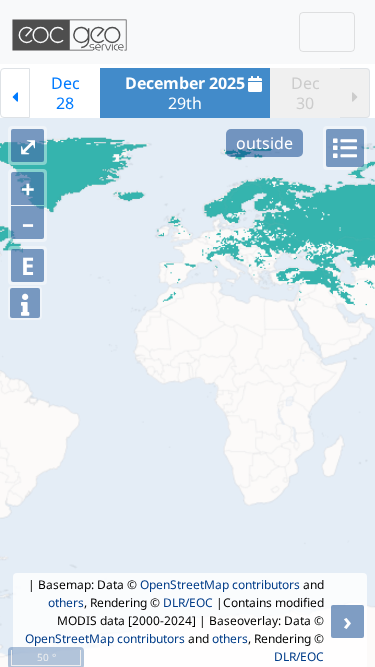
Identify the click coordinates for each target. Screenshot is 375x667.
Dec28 (65, 93)
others (66, 602)
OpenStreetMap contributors (220, 584)
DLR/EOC (188, 602)
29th (185, 93)
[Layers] (345, 148)
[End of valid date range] (355, 93)
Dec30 (305, 93)
